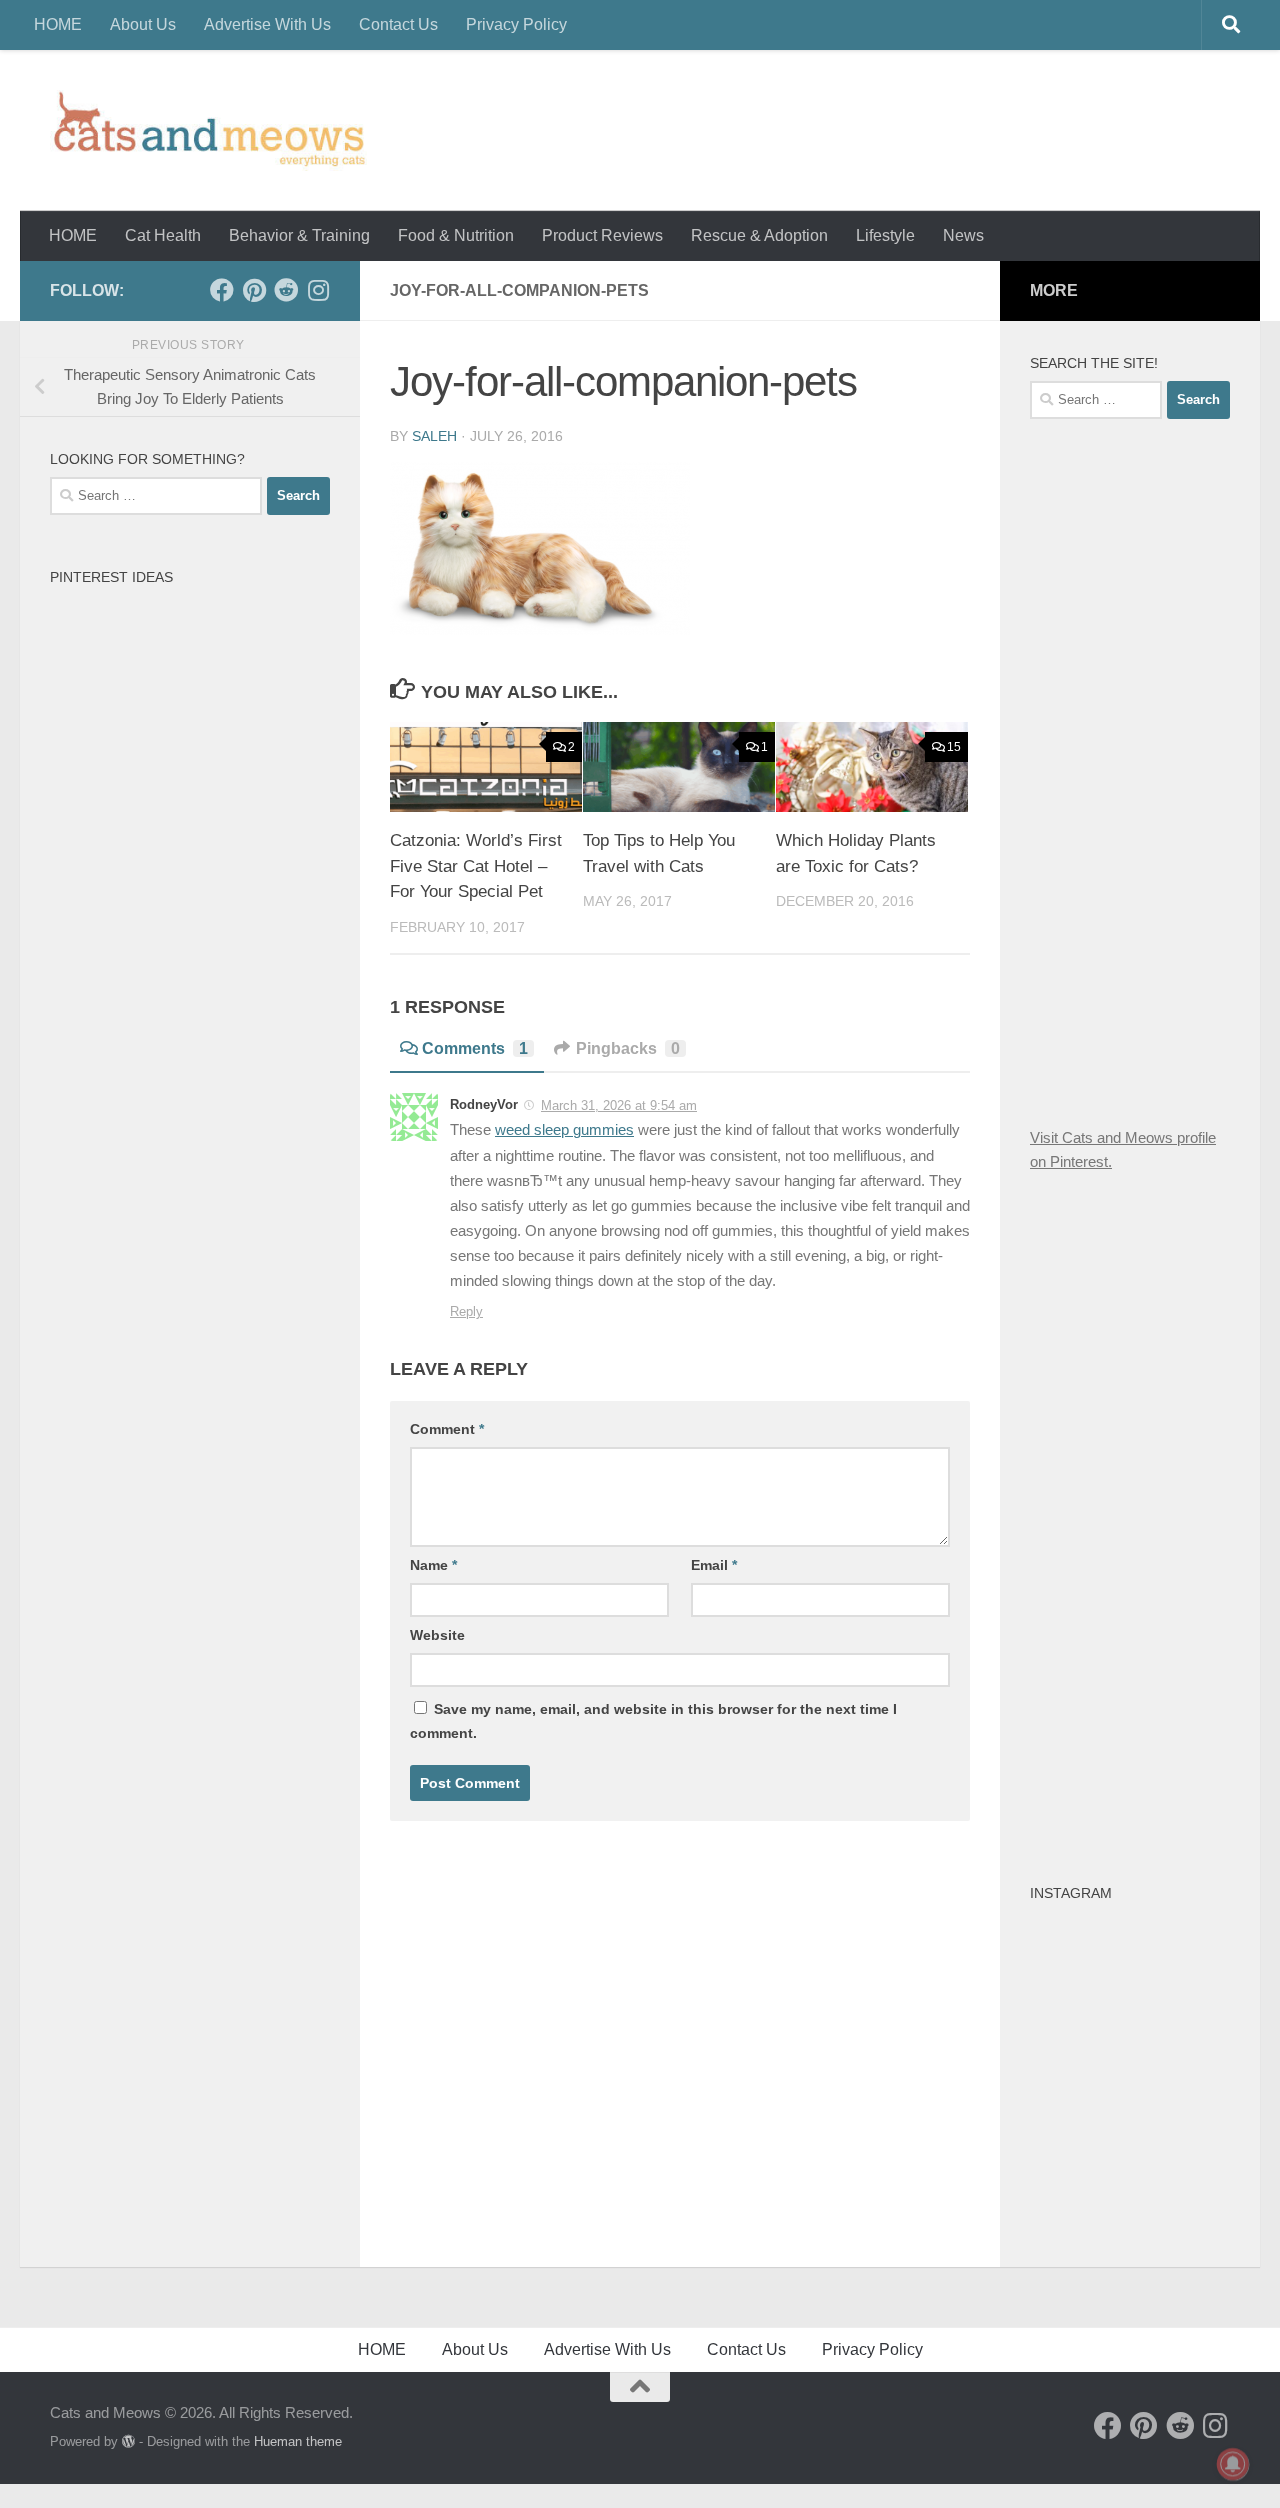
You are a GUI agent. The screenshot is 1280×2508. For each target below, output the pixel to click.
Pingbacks (628, 1048)
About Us (143, 24)
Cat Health (163, 235)
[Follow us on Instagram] (318, 290)
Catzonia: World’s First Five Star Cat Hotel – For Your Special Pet (476, 866)
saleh (434, 436)
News (963, 235)
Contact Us (398, 24)
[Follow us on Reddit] (286, 290)
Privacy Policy (516, 24)
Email (714, 1565)
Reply (466, 1311)
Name (433, 1565)
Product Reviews (602, 235)
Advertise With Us (267, 24)
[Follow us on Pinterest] (254, 290)
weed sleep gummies (564, 1130)
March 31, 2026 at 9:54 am (619, 1105)
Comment (447, 1429)
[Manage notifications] (1233, 2464)
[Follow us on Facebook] (222, 290)
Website (437, 1635)
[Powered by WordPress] (128, 2441)
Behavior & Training (299, 235)
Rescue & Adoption (759, 235)
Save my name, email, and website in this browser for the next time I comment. (653, 1721)
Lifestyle (885, 235)
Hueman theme (298, 2441)
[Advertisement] (1155, 769)
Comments (475, 1048)
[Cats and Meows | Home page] (208, 130)
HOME (58, 24)
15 (954, 747)
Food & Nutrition (456, 235)
